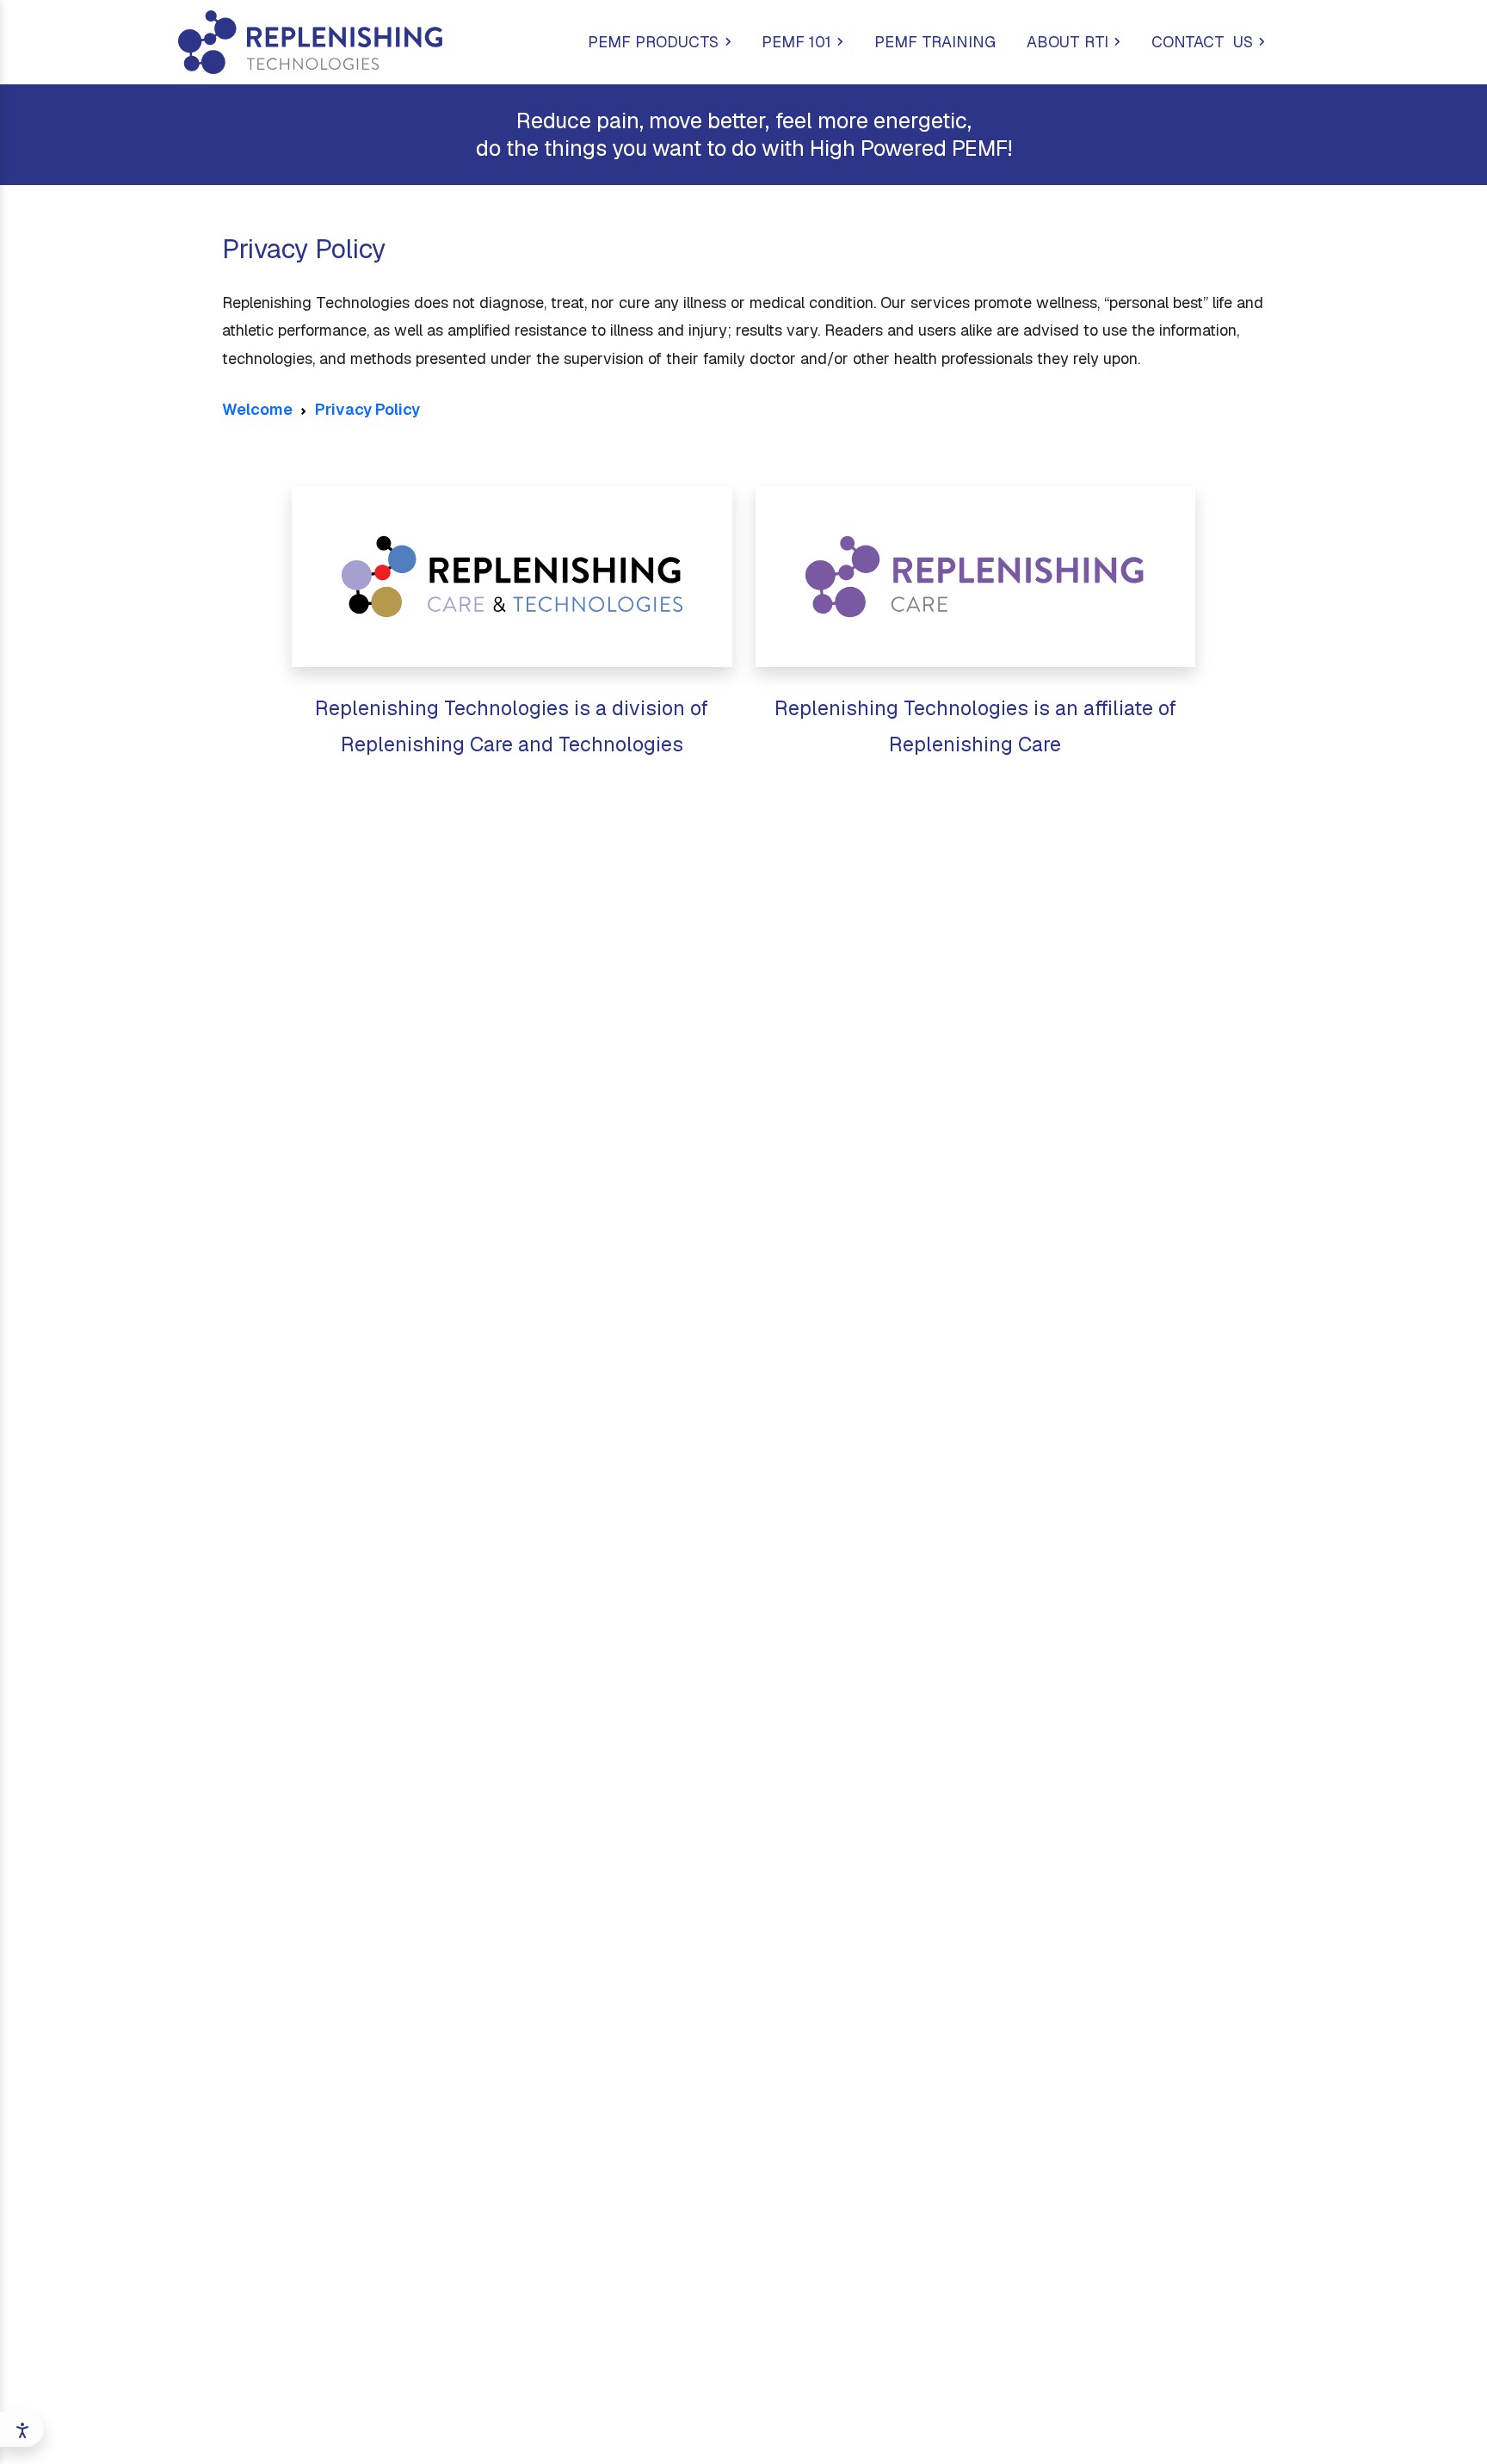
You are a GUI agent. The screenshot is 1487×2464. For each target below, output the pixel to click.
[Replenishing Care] (976, 577)
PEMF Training (935, 42)
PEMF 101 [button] (796, 42)
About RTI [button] (1067, 42)
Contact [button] (1202, 42)
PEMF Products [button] (653, 42)
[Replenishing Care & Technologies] (512, 577)
